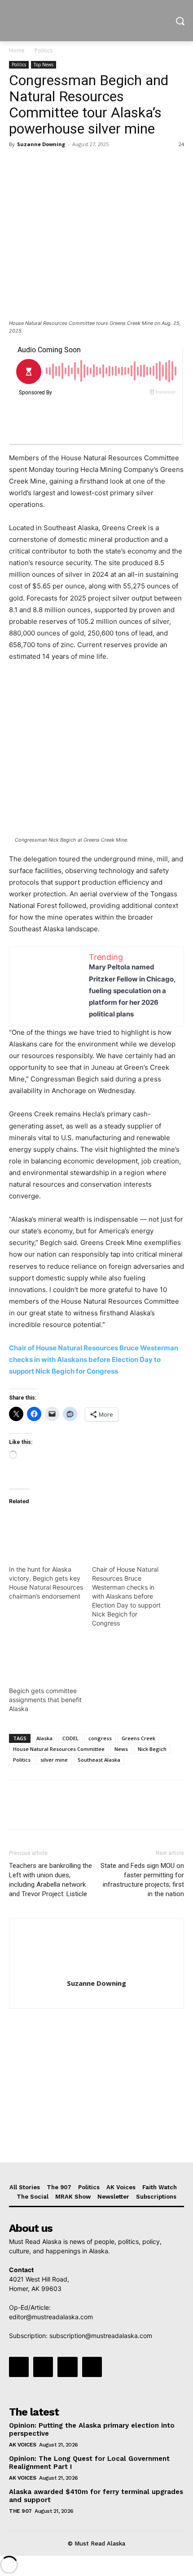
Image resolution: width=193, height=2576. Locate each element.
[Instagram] (43, 2367)
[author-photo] (96, 1971)
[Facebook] (18, 164)
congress (100, 1738)
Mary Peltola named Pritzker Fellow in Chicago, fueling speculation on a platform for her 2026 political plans (132, 990)
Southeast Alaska (99, 1760)
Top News (44, 65)
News (121, 1749)
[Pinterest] (59, 164)
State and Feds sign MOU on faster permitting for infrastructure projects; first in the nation (142, 1880)
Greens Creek (138, 1738)
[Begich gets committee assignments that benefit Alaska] (46, 1655)
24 (181, 144)
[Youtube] (92, 2367)
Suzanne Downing (41, 144)
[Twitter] (39, 164)
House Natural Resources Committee (59, 1749)
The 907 (20, 2511)
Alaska (44, 1738)
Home (17, 50)
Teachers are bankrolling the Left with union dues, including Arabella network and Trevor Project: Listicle (50, 1880)
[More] (101, 164)
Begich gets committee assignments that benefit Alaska (45, 1700)
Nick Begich (152, 1749)
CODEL (70, 1738)
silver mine (54, 1760)
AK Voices (23, 2445)
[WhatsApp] (80, 164)
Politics (44, 50)
